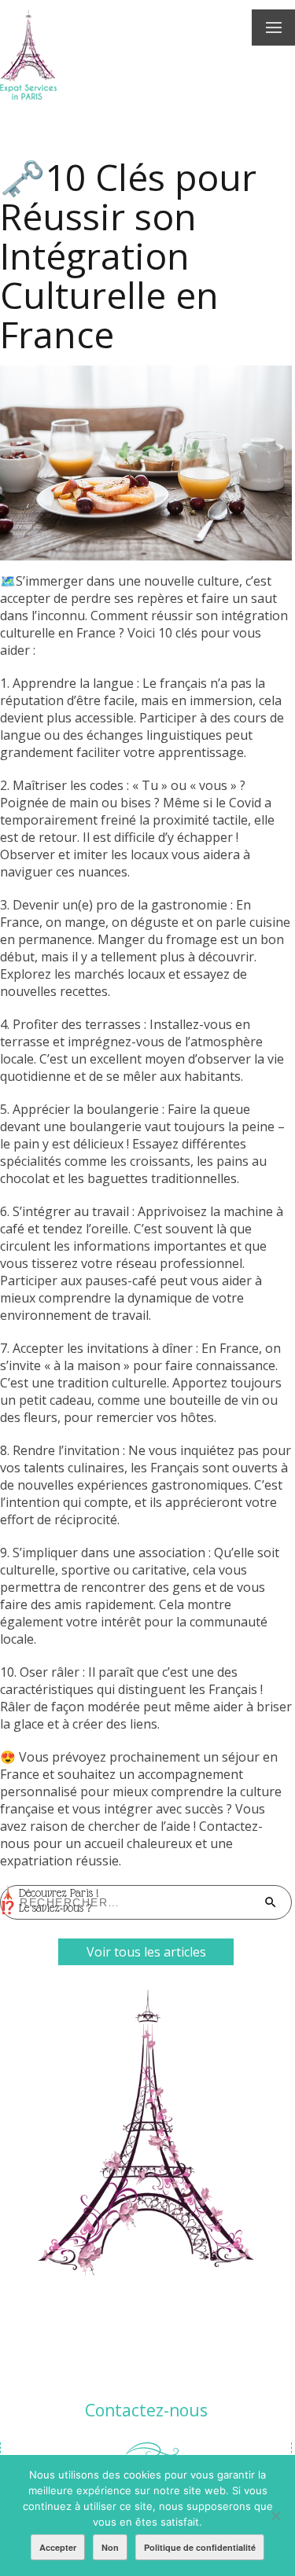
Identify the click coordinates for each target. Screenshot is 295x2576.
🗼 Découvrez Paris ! (49, 1893)
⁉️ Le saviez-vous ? (46, 1908)
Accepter (58, 2547)
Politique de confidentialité (200, 2547)
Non (110, 2547)
